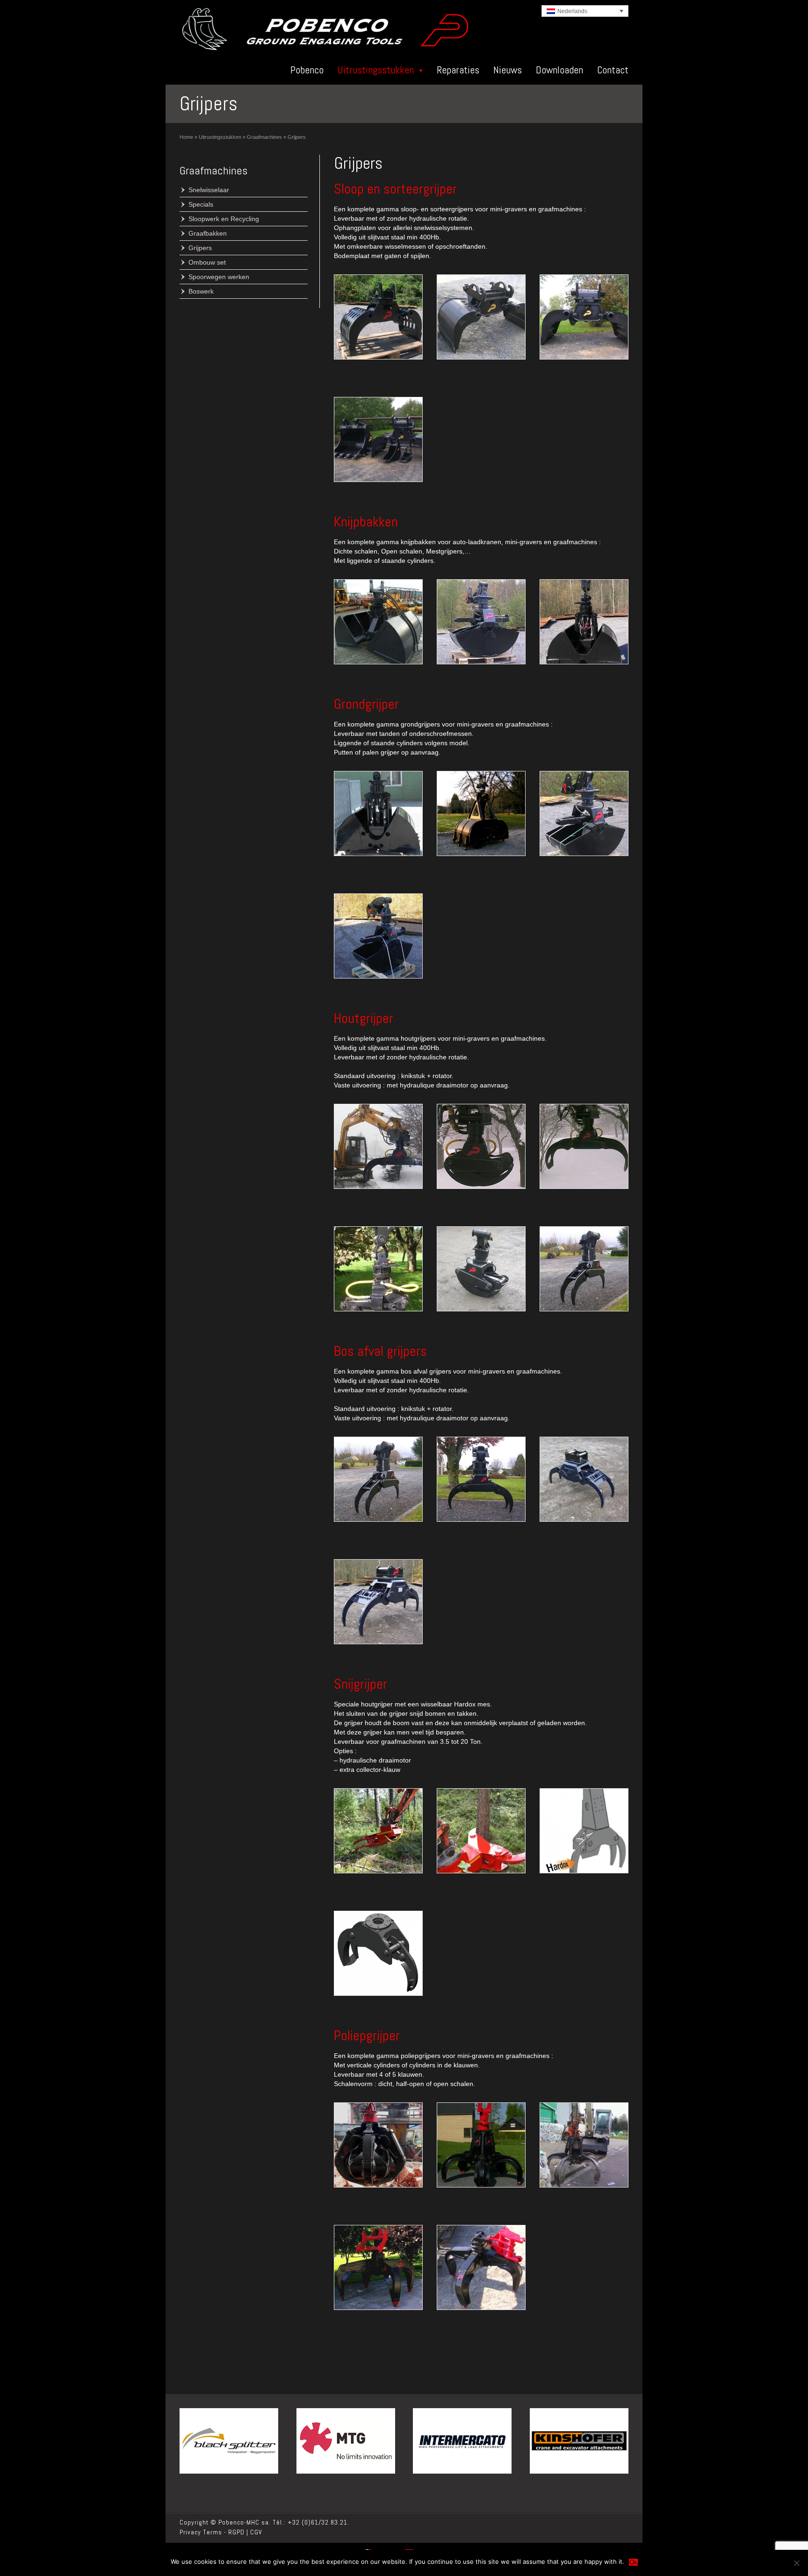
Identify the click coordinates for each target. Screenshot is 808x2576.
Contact (613, 70)
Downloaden (559, 70)
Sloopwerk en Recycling (224, 219)
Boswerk (201, 291)
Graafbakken (208, 233)
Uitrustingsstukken (376, 70)
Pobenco (307, 70)
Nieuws (508, 70)
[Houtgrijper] (378, 1146)
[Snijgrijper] (378, 1831)
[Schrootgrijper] (378, 2145)
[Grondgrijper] (378, 813)
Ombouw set (207, 262)
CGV (256, 2532)
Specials (201, 204)
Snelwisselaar (209, 190)
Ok (633, 2562)
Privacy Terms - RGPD (212, 2532)
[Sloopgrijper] (378, 317)
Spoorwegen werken (219, 277)
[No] (796, 2563)
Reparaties (458, 70)
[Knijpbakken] (378, 622)
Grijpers (200, 248)
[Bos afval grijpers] (378, 1479)
